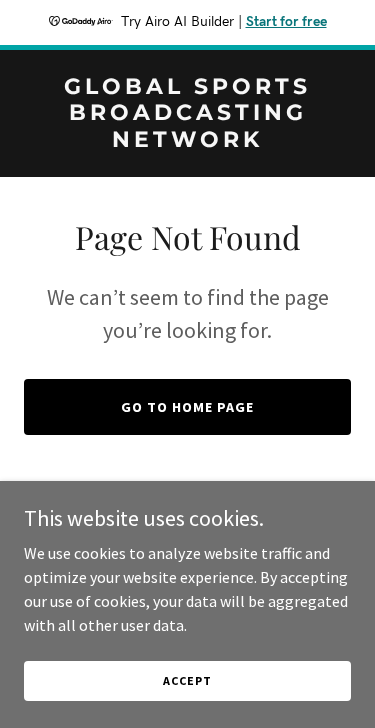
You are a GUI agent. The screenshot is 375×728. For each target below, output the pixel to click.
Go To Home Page (187, 407)
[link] (187, 141)
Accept (187, 680)
